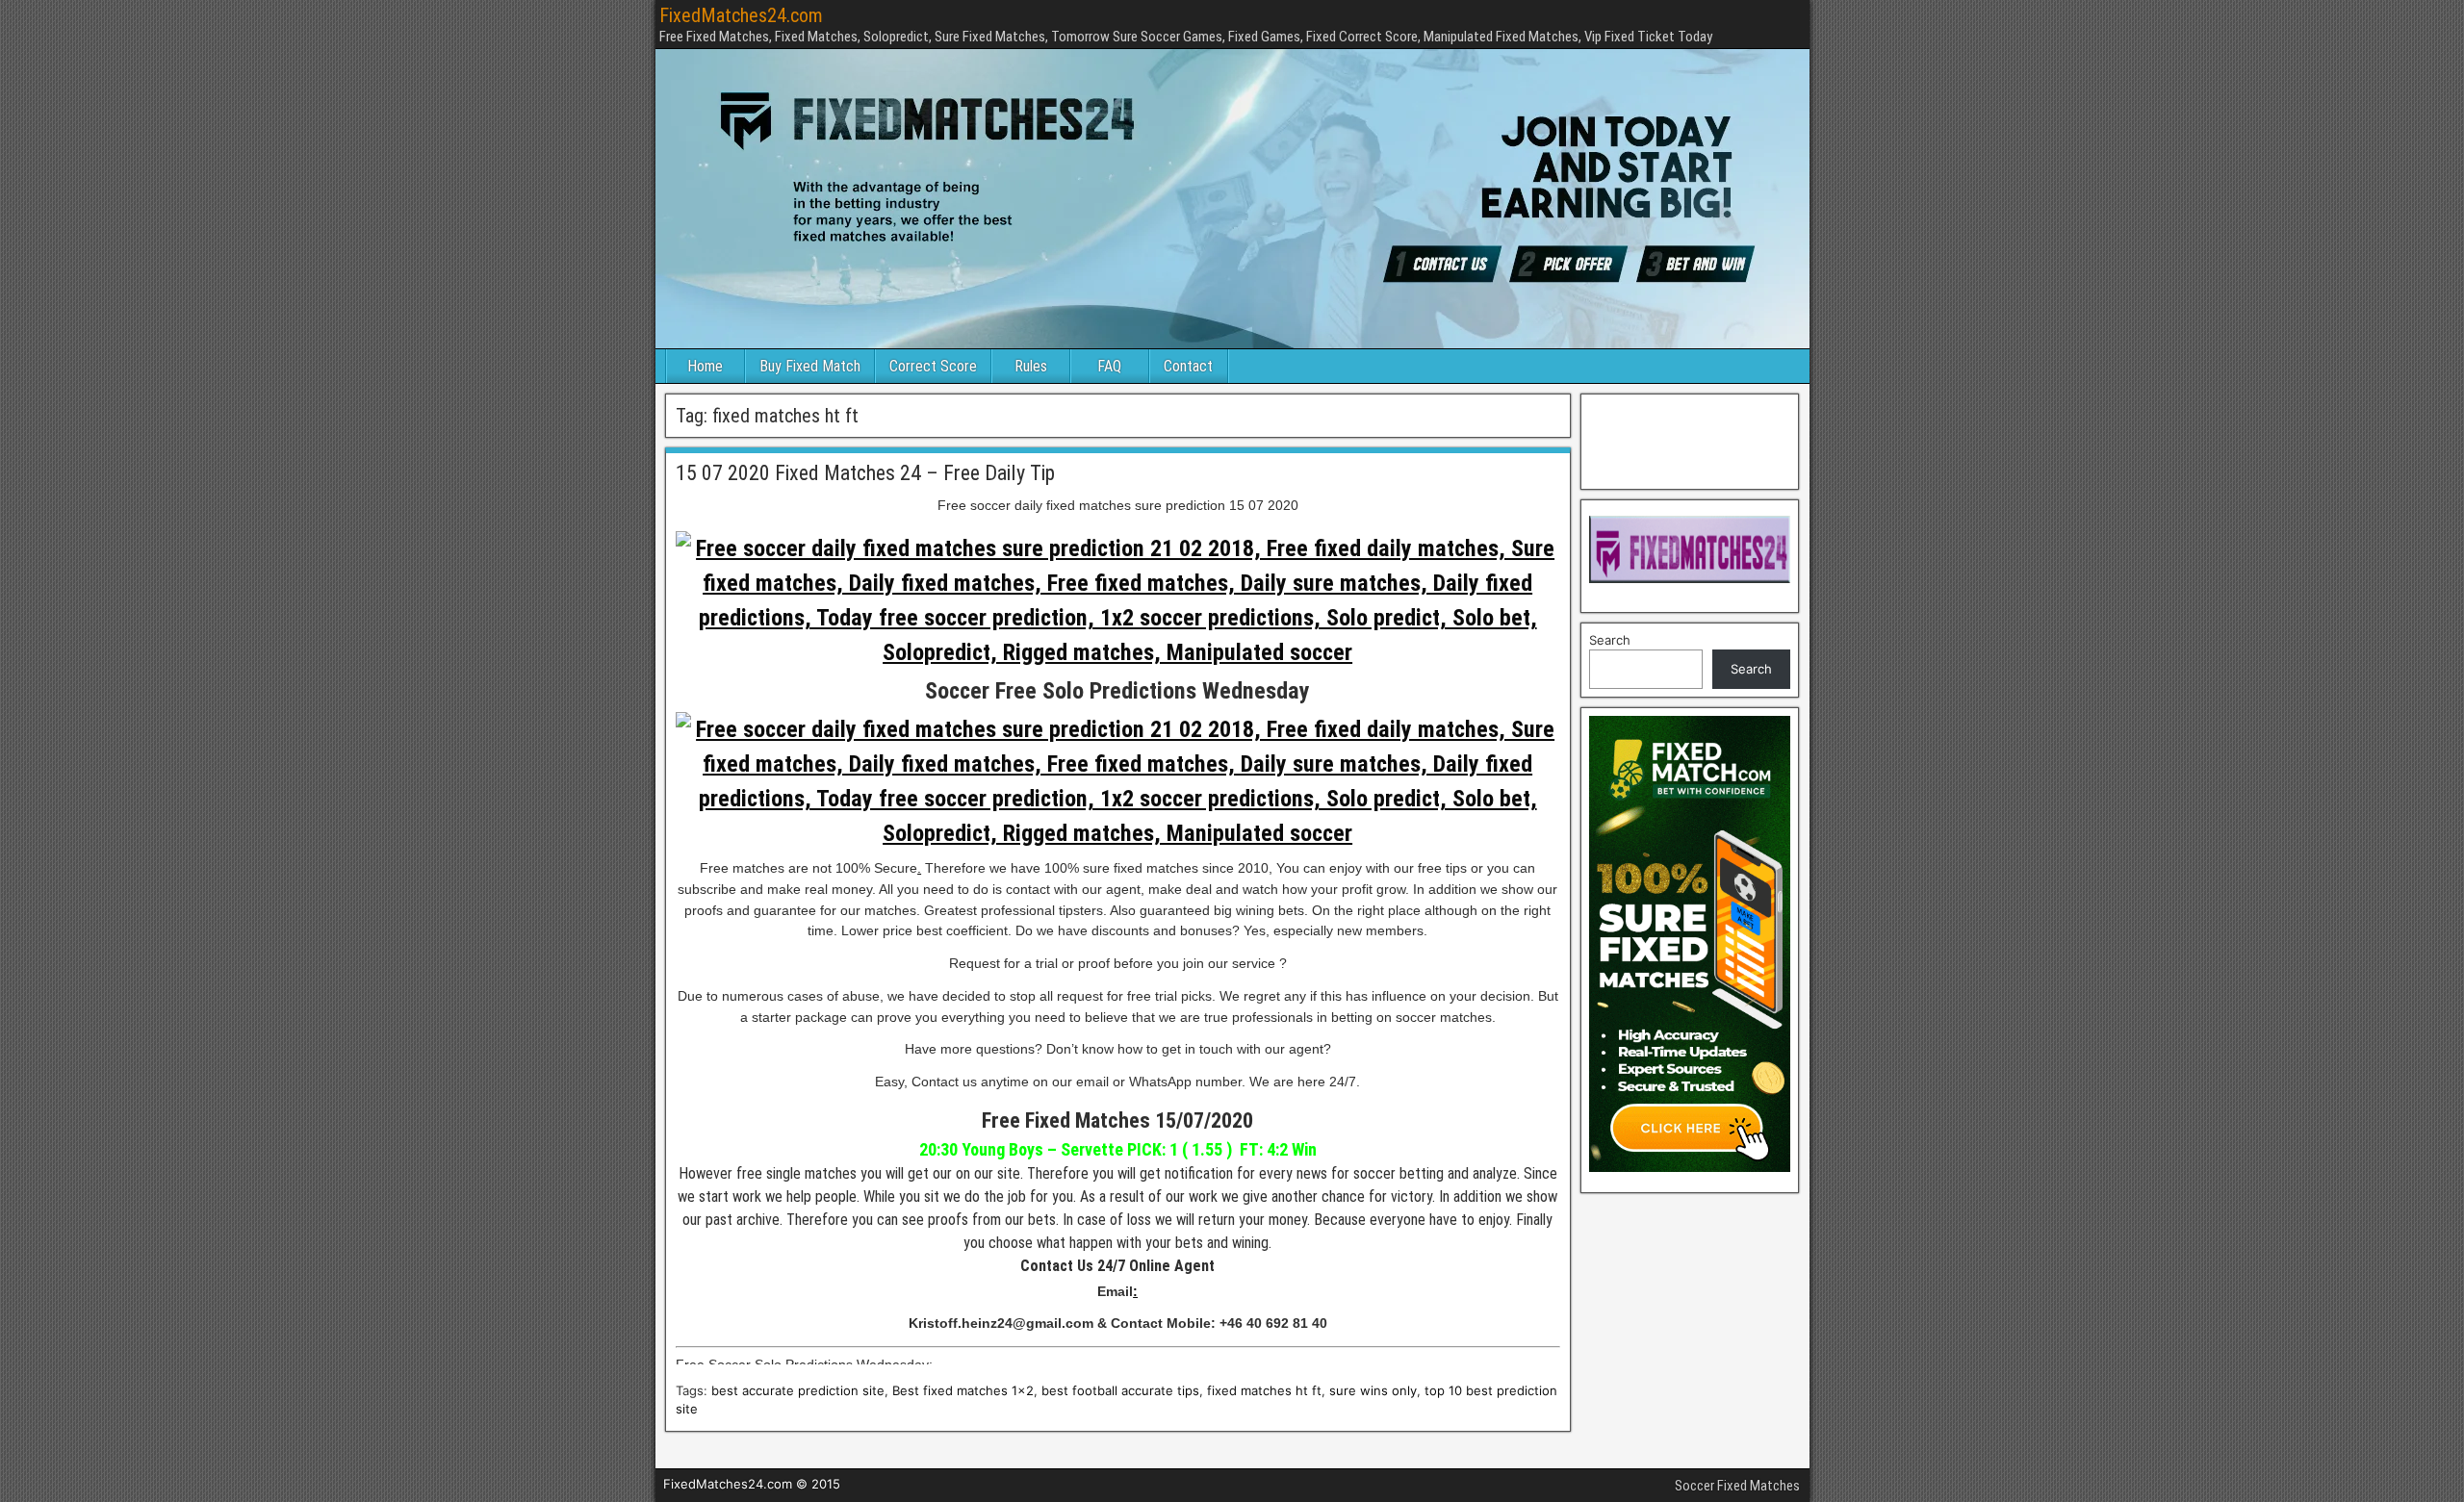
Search (1610, 640)
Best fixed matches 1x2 (963, 1390)
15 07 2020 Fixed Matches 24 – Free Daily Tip (865, 473)
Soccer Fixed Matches (1737, 1486)
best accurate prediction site (798, 1390)
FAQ (1109, 366)
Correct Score (933, 366)
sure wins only (1373, 1390)
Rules (1031, 366)
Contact (1188, 366)
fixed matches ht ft (1264, 1390)
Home (705, 366)
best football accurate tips (1120, 1390)
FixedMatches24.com (741, 15)
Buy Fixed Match (810, 366)
